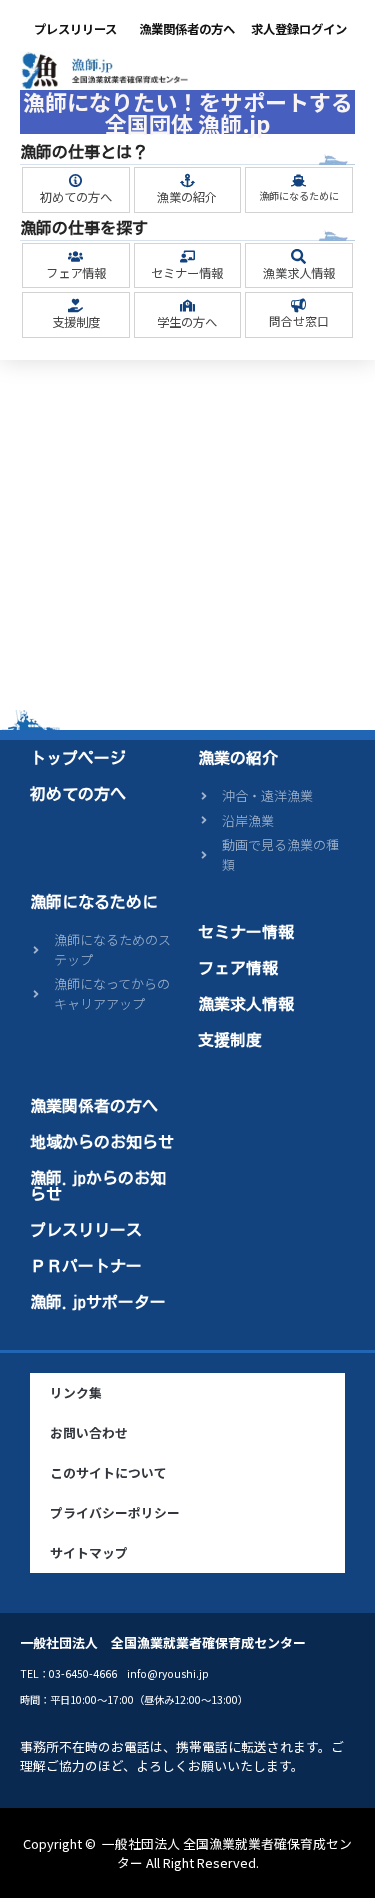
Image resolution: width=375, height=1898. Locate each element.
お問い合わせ (89, 1432)
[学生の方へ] (187, 305)
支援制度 (76, 322)
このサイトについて (108, 1472)
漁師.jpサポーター (98, 1302)
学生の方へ (187, 322)
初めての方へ (76, 197)
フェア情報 (76, 273)
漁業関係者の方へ (187, 29)
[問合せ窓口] (298, 305)
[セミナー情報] (187, 256)
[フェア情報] (75, 256)
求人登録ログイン (299, 29)
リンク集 (76, 1392)
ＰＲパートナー (86, 1266)
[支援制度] (75, 305)
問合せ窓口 (299, 321)
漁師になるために (299, 195)
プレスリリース (75, 29)
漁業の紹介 (187, 197)
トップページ (78, 758)
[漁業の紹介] (187, 180)
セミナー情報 (187, 273)
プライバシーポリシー (115, 1512)
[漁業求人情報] (298, 256)
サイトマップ (89, 1552)
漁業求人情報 (299, 273)
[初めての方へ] (75, 180)
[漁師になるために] (298, 180)
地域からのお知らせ (102, 1142)
